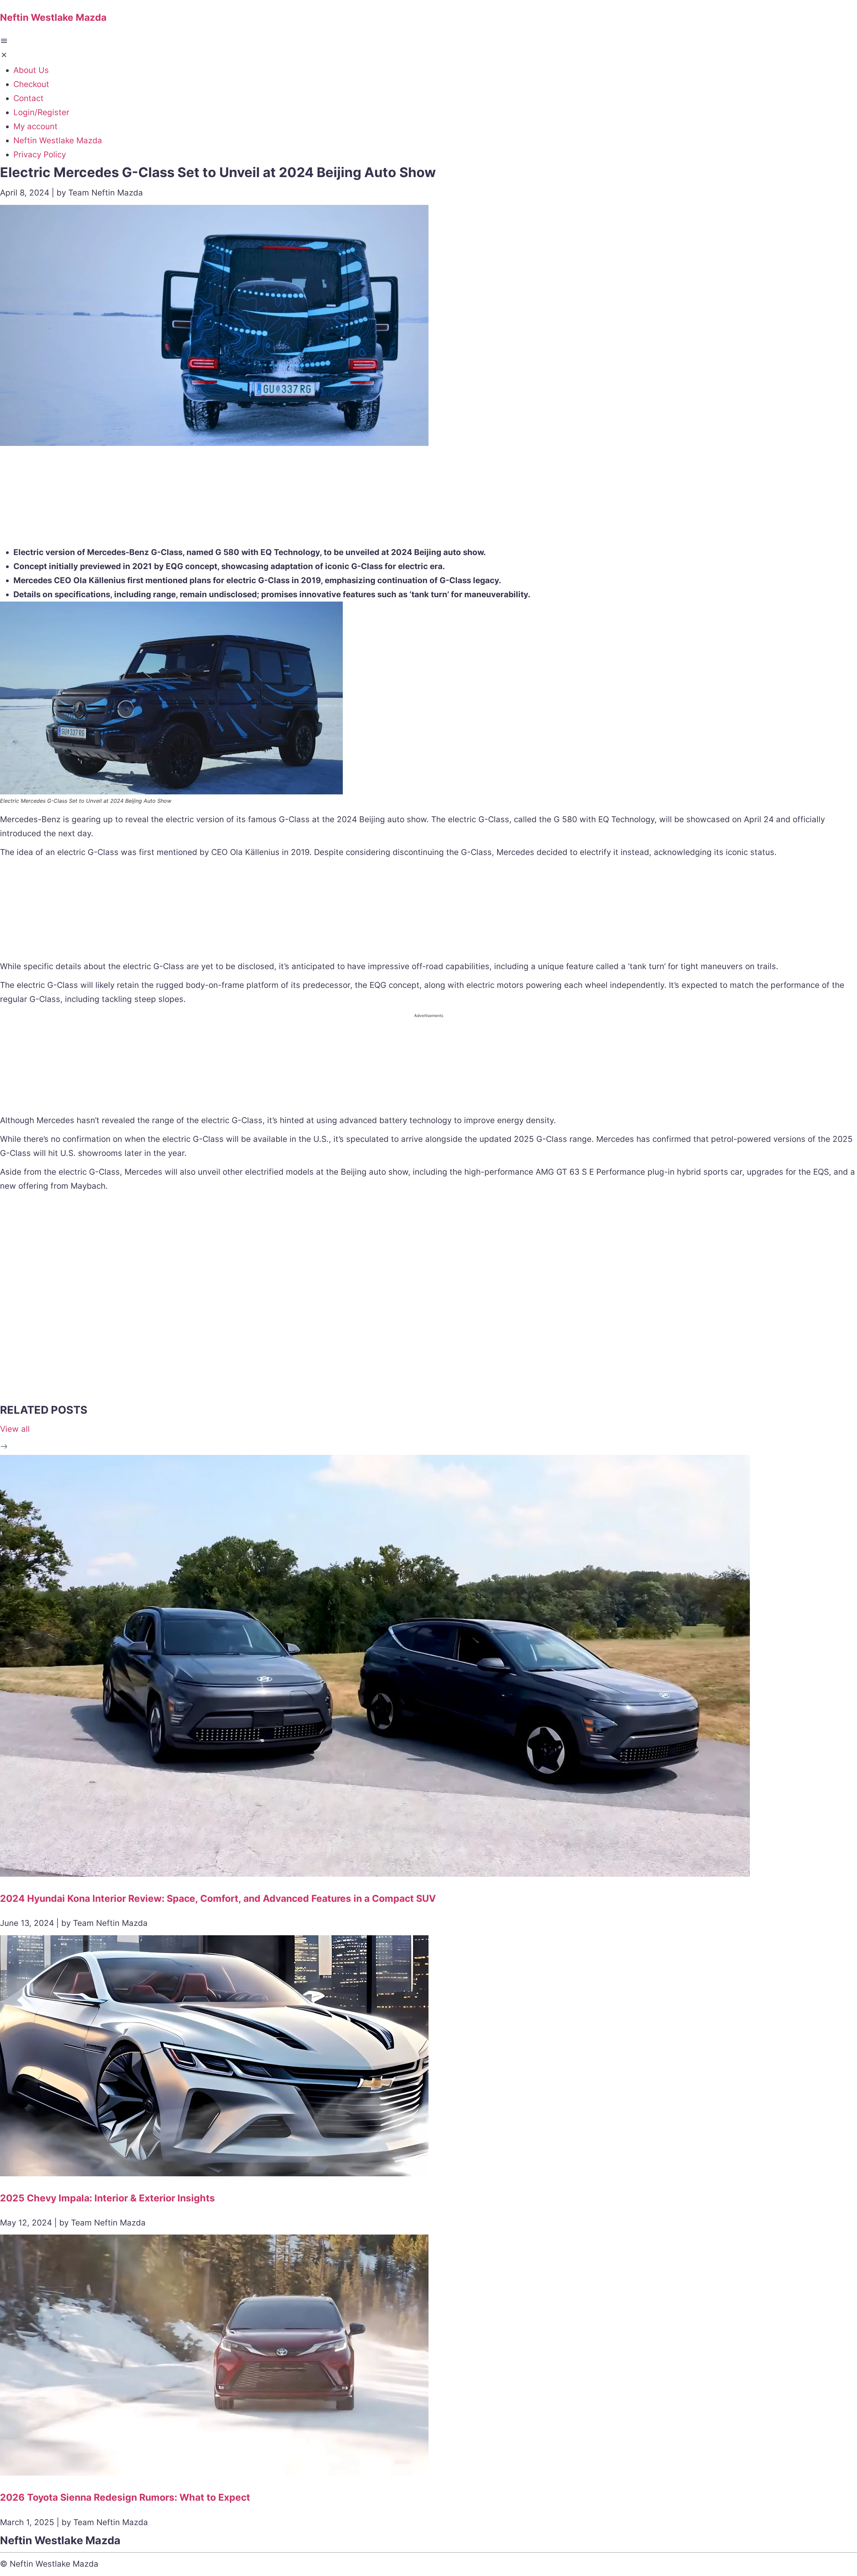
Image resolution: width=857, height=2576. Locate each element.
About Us (31, 70)
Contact (28, 98)
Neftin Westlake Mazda (58, 140)
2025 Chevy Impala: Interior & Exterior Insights (107, 2198)
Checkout (31, 84)
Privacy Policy (40, 154)
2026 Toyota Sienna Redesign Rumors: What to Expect (125, 2497)
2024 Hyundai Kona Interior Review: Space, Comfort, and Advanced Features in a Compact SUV (218, 1898)
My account (35, 126)
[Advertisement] (428, 498)
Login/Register (41, 112)
